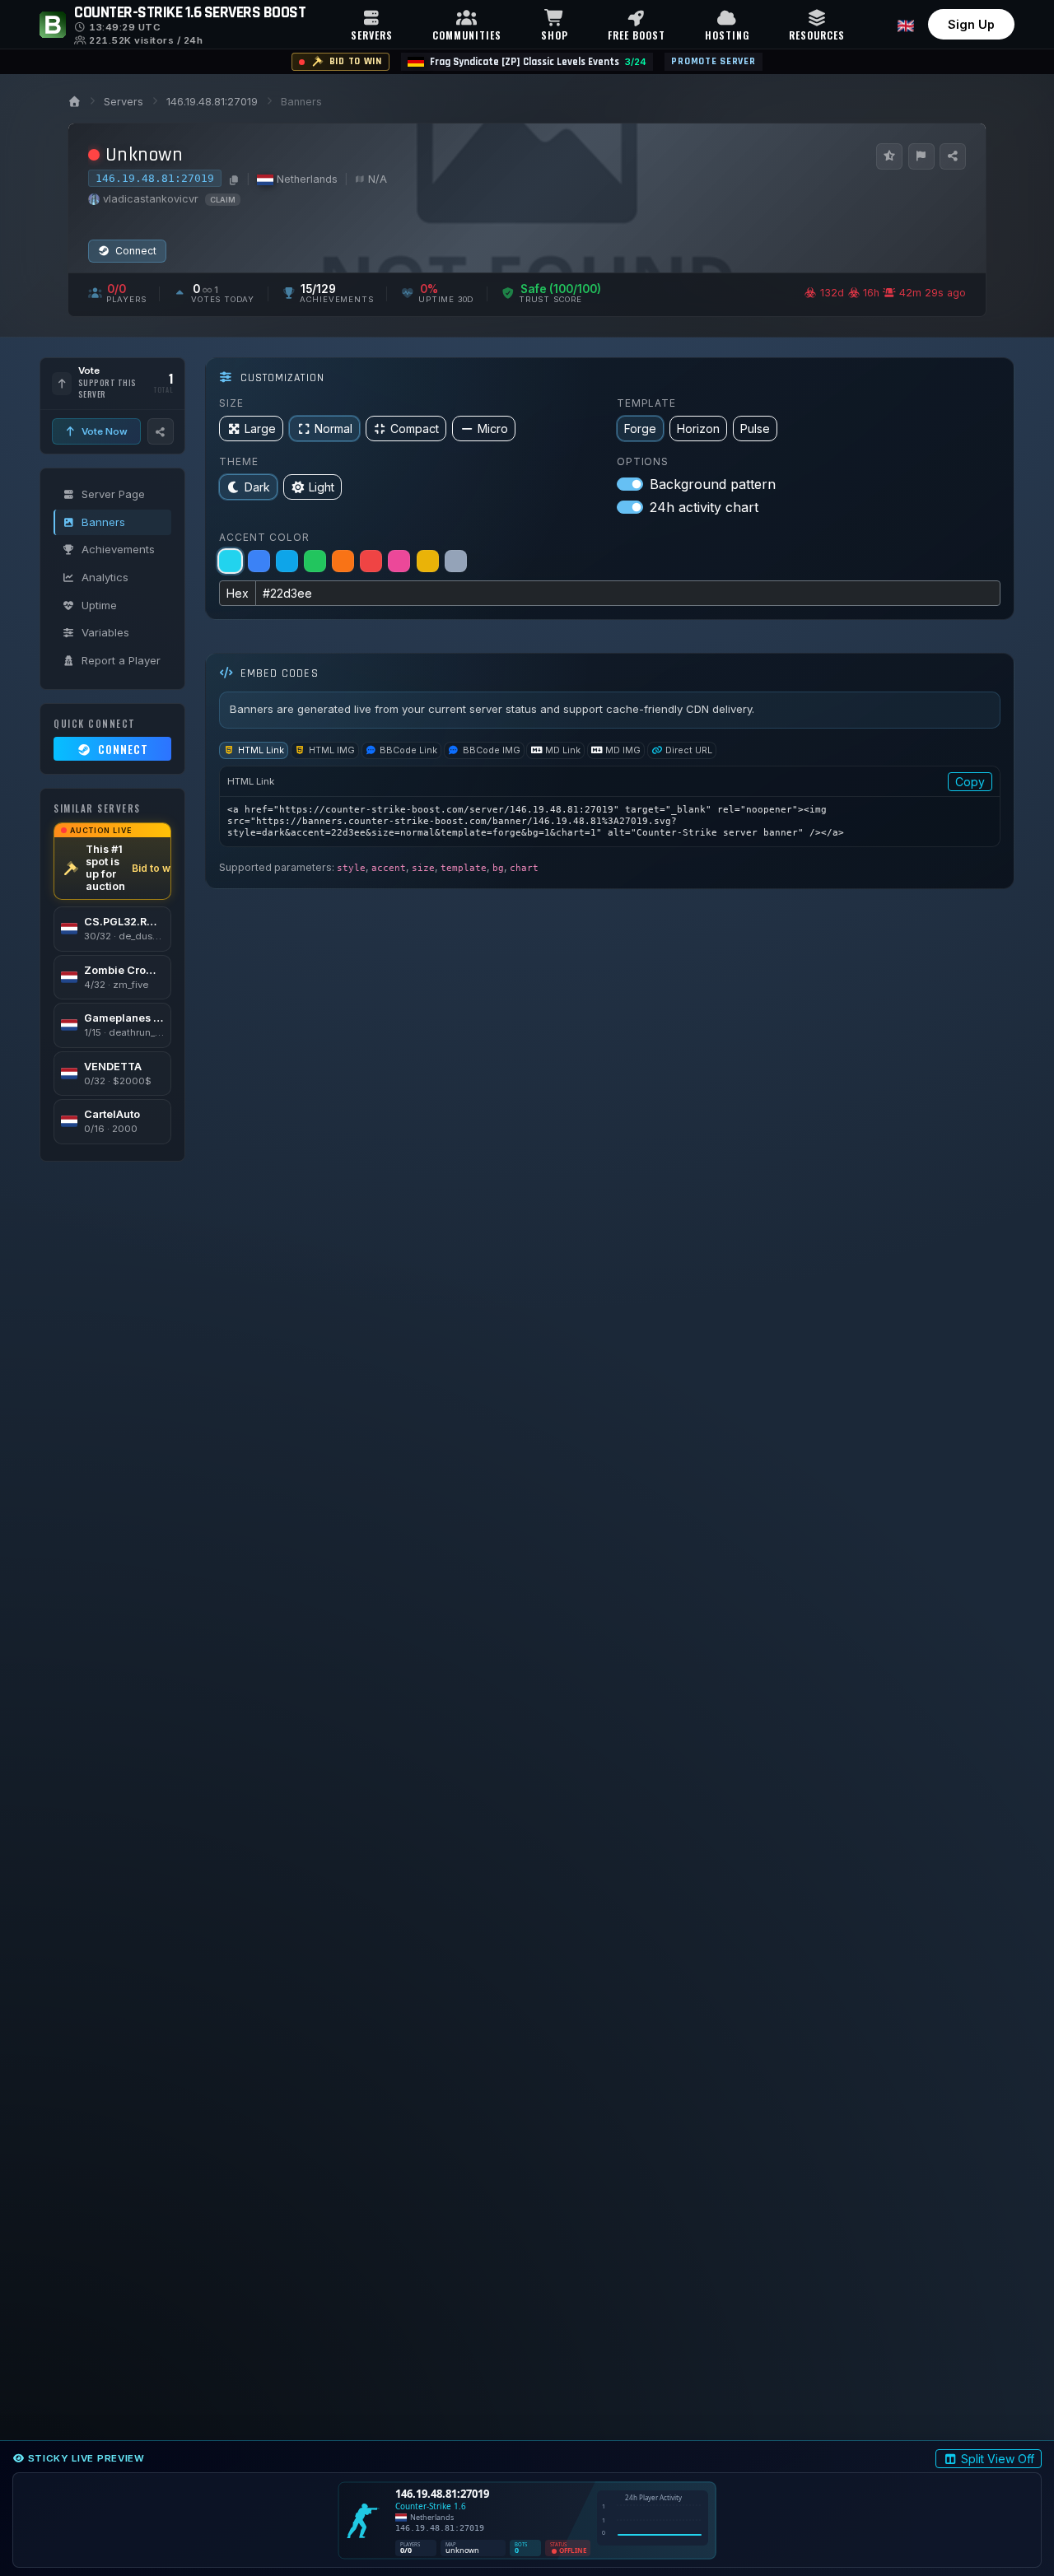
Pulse (755, 429)
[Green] (315, 561)
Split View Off (998, 2459)
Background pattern (713, 484)
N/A (378, 179)
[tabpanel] (610, 806)
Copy (970, 782)
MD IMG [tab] (623, 750)
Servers (124, 102)
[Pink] (399, 561)
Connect (135, 251)
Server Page (113, 494)
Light (322, 487)
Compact (415, 429)
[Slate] (456, 561)
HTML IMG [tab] (332, 750)
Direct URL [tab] (689, 750)
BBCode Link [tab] (408, 750)
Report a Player (121, 660)
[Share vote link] (161, 431)
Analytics (105, 577)
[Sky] (287, 561)
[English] (906, 24)
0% (429, 289)
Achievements (118, 549)
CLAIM (223, 200)
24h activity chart (704, 507)
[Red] (371, 561)
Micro (493, 429)
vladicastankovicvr (151, 199)
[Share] (953, 156)
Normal (333, 429)
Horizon (698, 429)
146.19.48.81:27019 (212, 102)
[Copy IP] (232, 179)
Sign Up (971, 24)
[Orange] (343, 561)
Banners (103, 522)
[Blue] (259, 561)
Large (260, 429)
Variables (105, 632)
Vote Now (103, 431)
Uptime (99, 605)
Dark (257, 487)
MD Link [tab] (563, 750)
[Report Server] (921, 156)
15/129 (318, 289)
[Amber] (428, 561)
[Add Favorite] (889, 156)
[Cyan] (230, 561)
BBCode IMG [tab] (492, 750)
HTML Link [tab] (261, 750)
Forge (640, 429)
